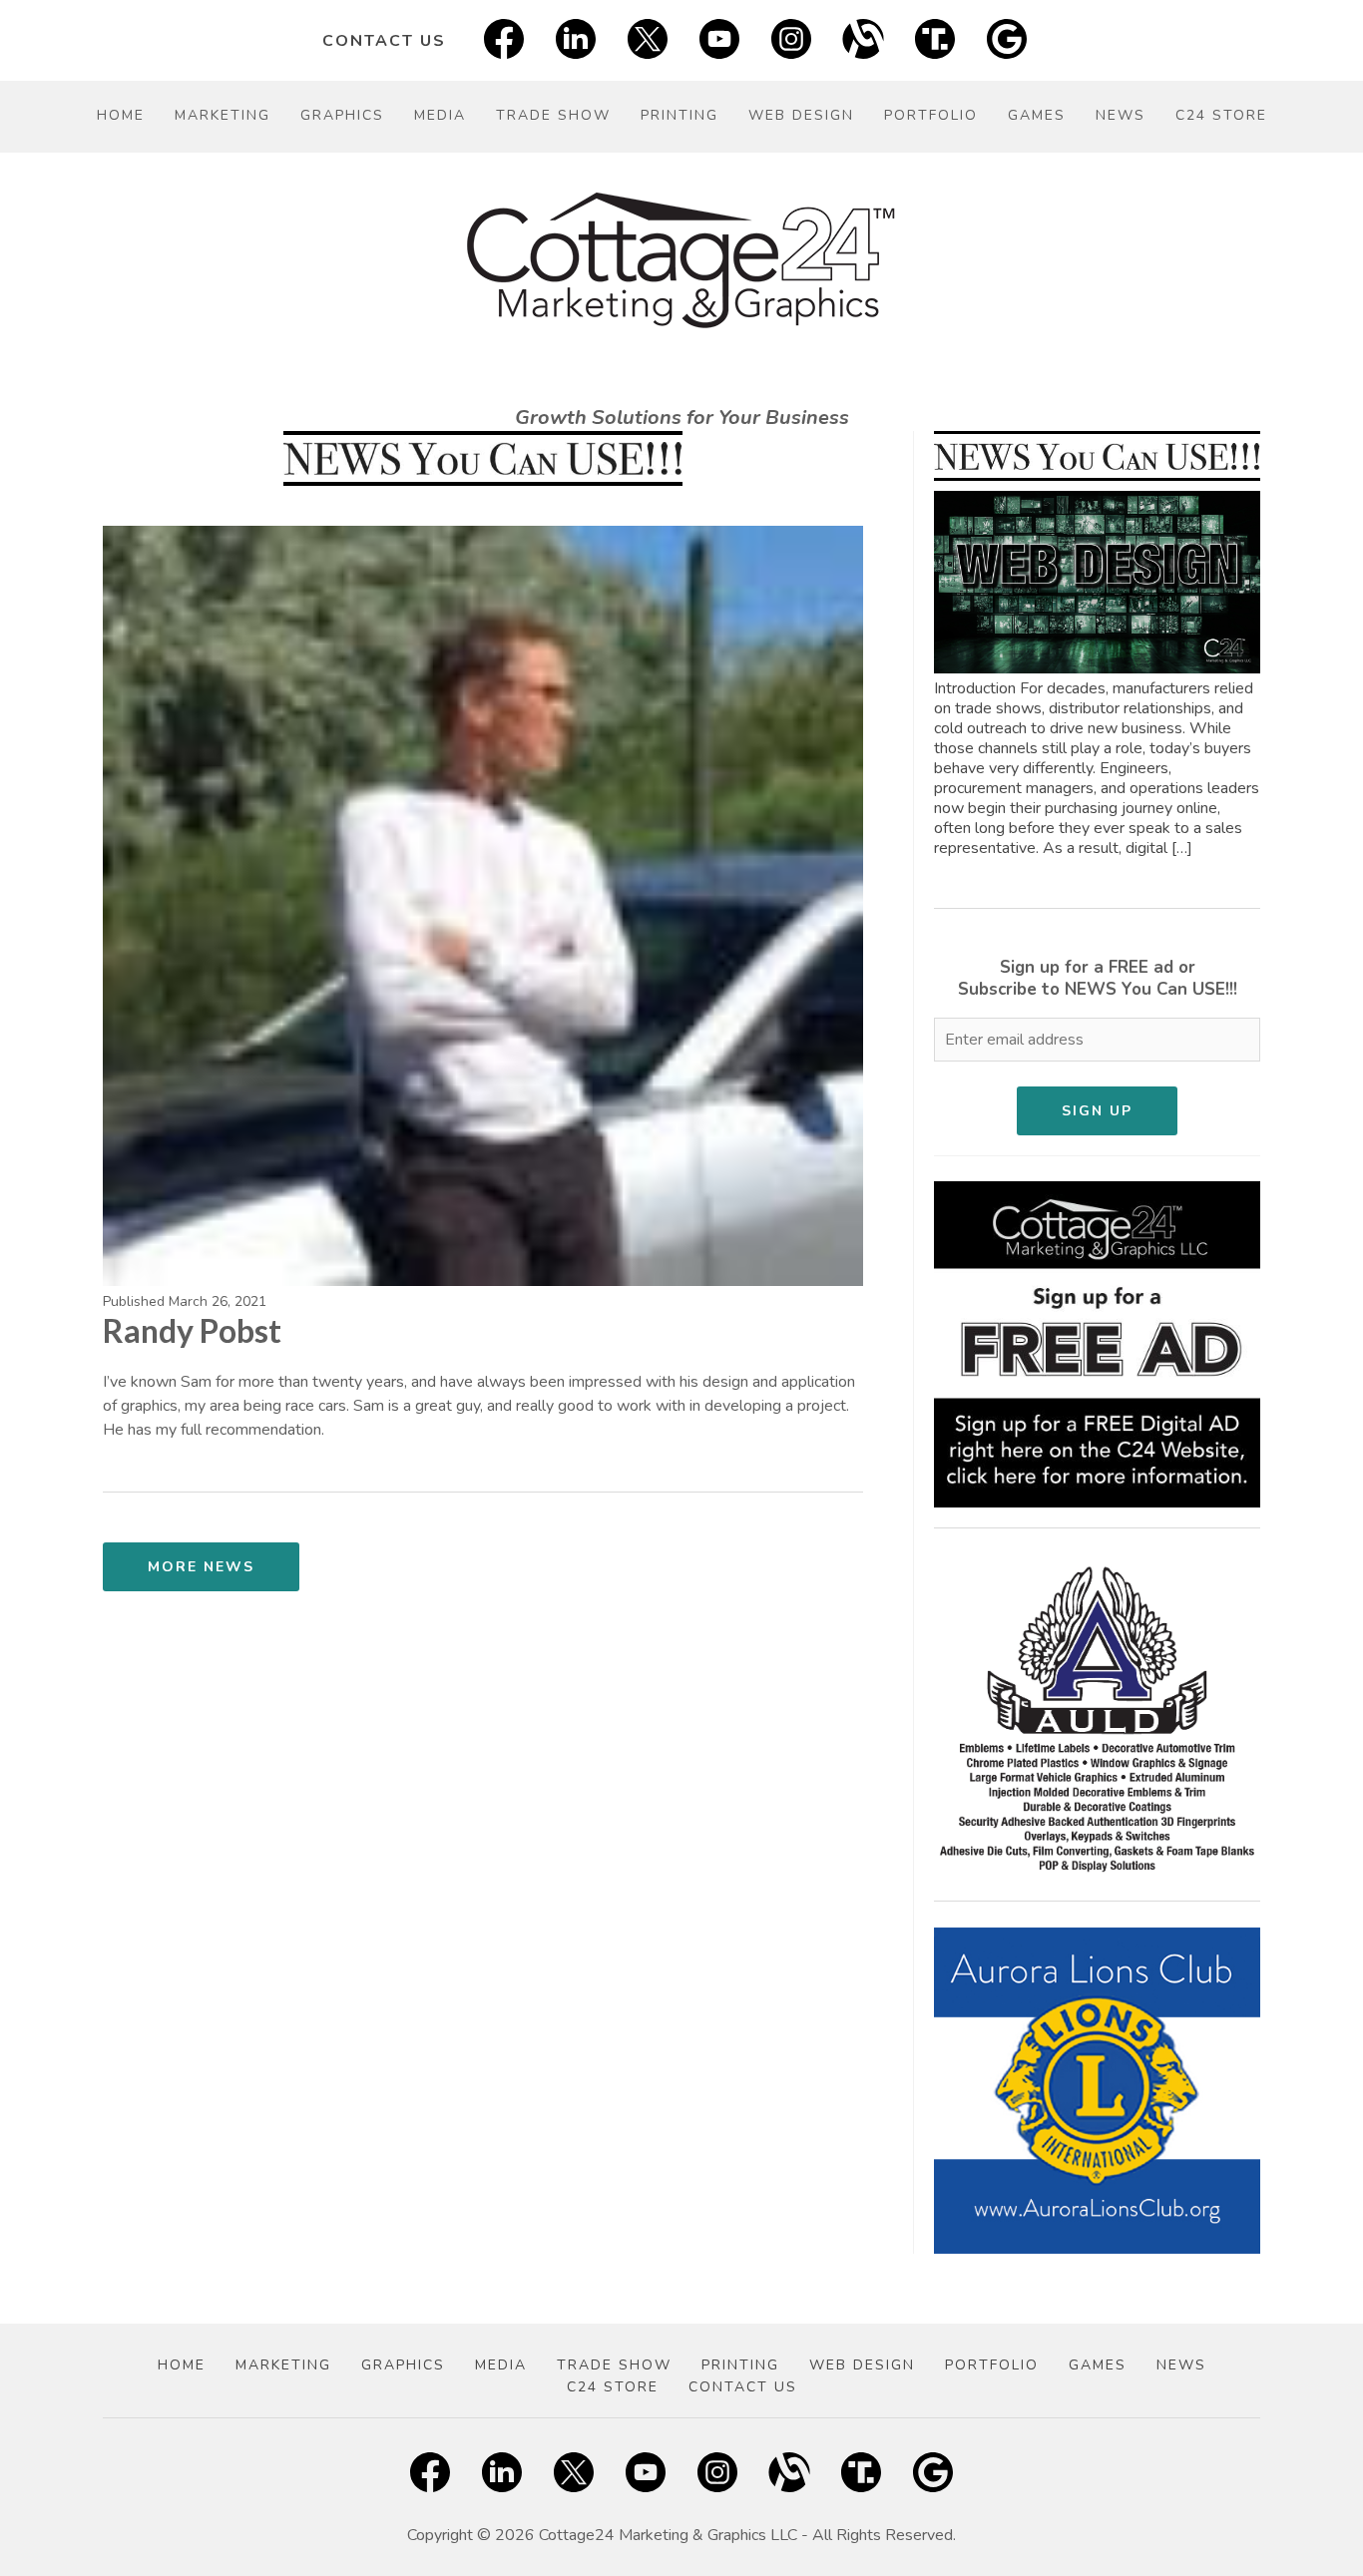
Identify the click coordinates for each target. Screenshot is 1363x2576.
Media (440, 115)
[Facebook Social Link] (504, 40)
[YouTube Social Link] (719, 40)
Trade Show (553, 115)
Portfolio (931, 115)
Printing (680, 115)
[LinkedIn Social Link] (576, 40)
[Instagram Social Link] (791, 40)
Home (121, 115)
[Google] (1007, 40)
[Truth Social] (935, 40)
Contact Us (384, 41)
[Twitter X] (648, 40)
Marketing (223, 115)
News (1121, 115)
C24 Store (1221, 115)
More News (201, 1567)
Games (1037, 115)
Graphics (342, 115)
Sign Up (1097, 1111)
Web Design (801, 115)
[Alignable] (863, 40)
